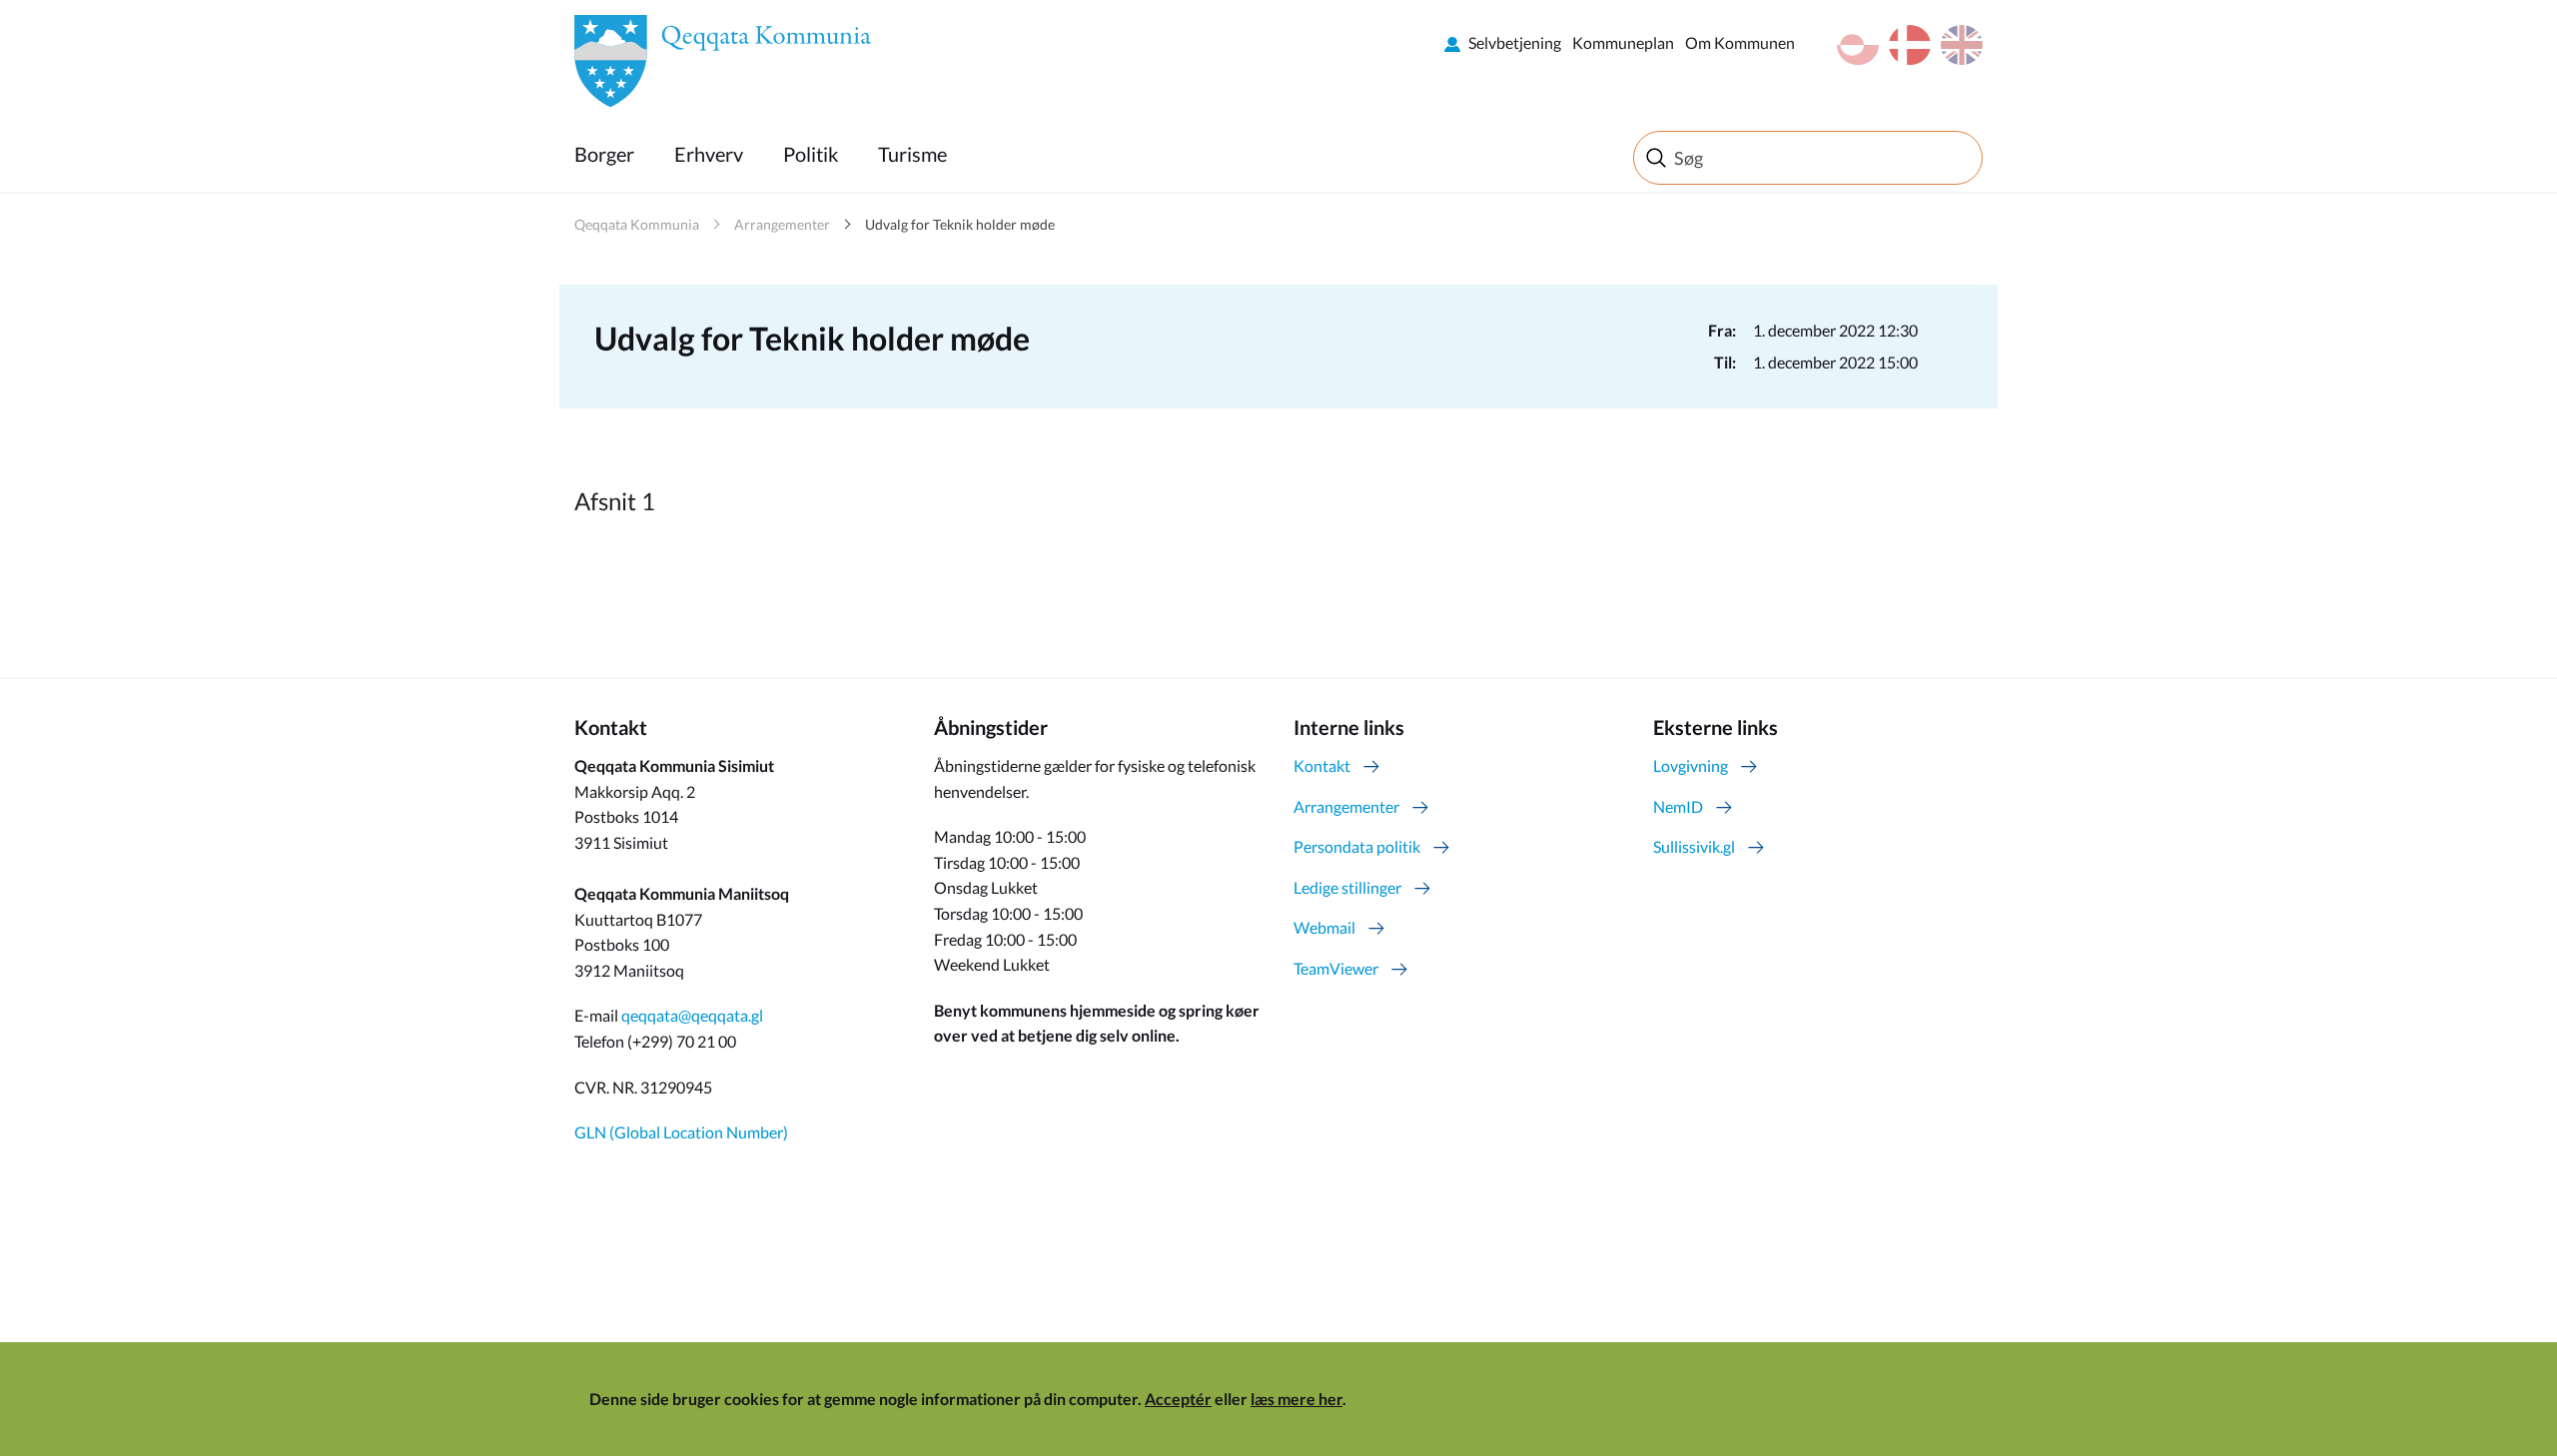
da (1910, 45)
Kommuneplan (1623, 42)
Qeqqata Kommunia (637, 224)
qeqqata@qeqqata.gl (692, 1015)
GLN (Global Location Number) (681, 1132)
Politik (811, 154)
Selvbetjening (1515, 42)
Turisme (912, 154)
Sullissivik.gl (1694, 846)
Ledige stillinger (1347, 887)
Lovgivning (1691, 765)
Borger (604, 154)
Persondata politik (1357, 846)
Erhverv (709, 154)
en (1962, 45)
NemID (1678, 806)
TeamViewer (1336, 968)
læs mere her (1296, 1399)
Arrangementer (782, 224)
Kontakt (1322, 765)
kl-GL (1858, 45)
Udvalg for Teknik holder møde (960, 224)
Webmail (1324, 927)
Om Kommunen (1740, 42)
